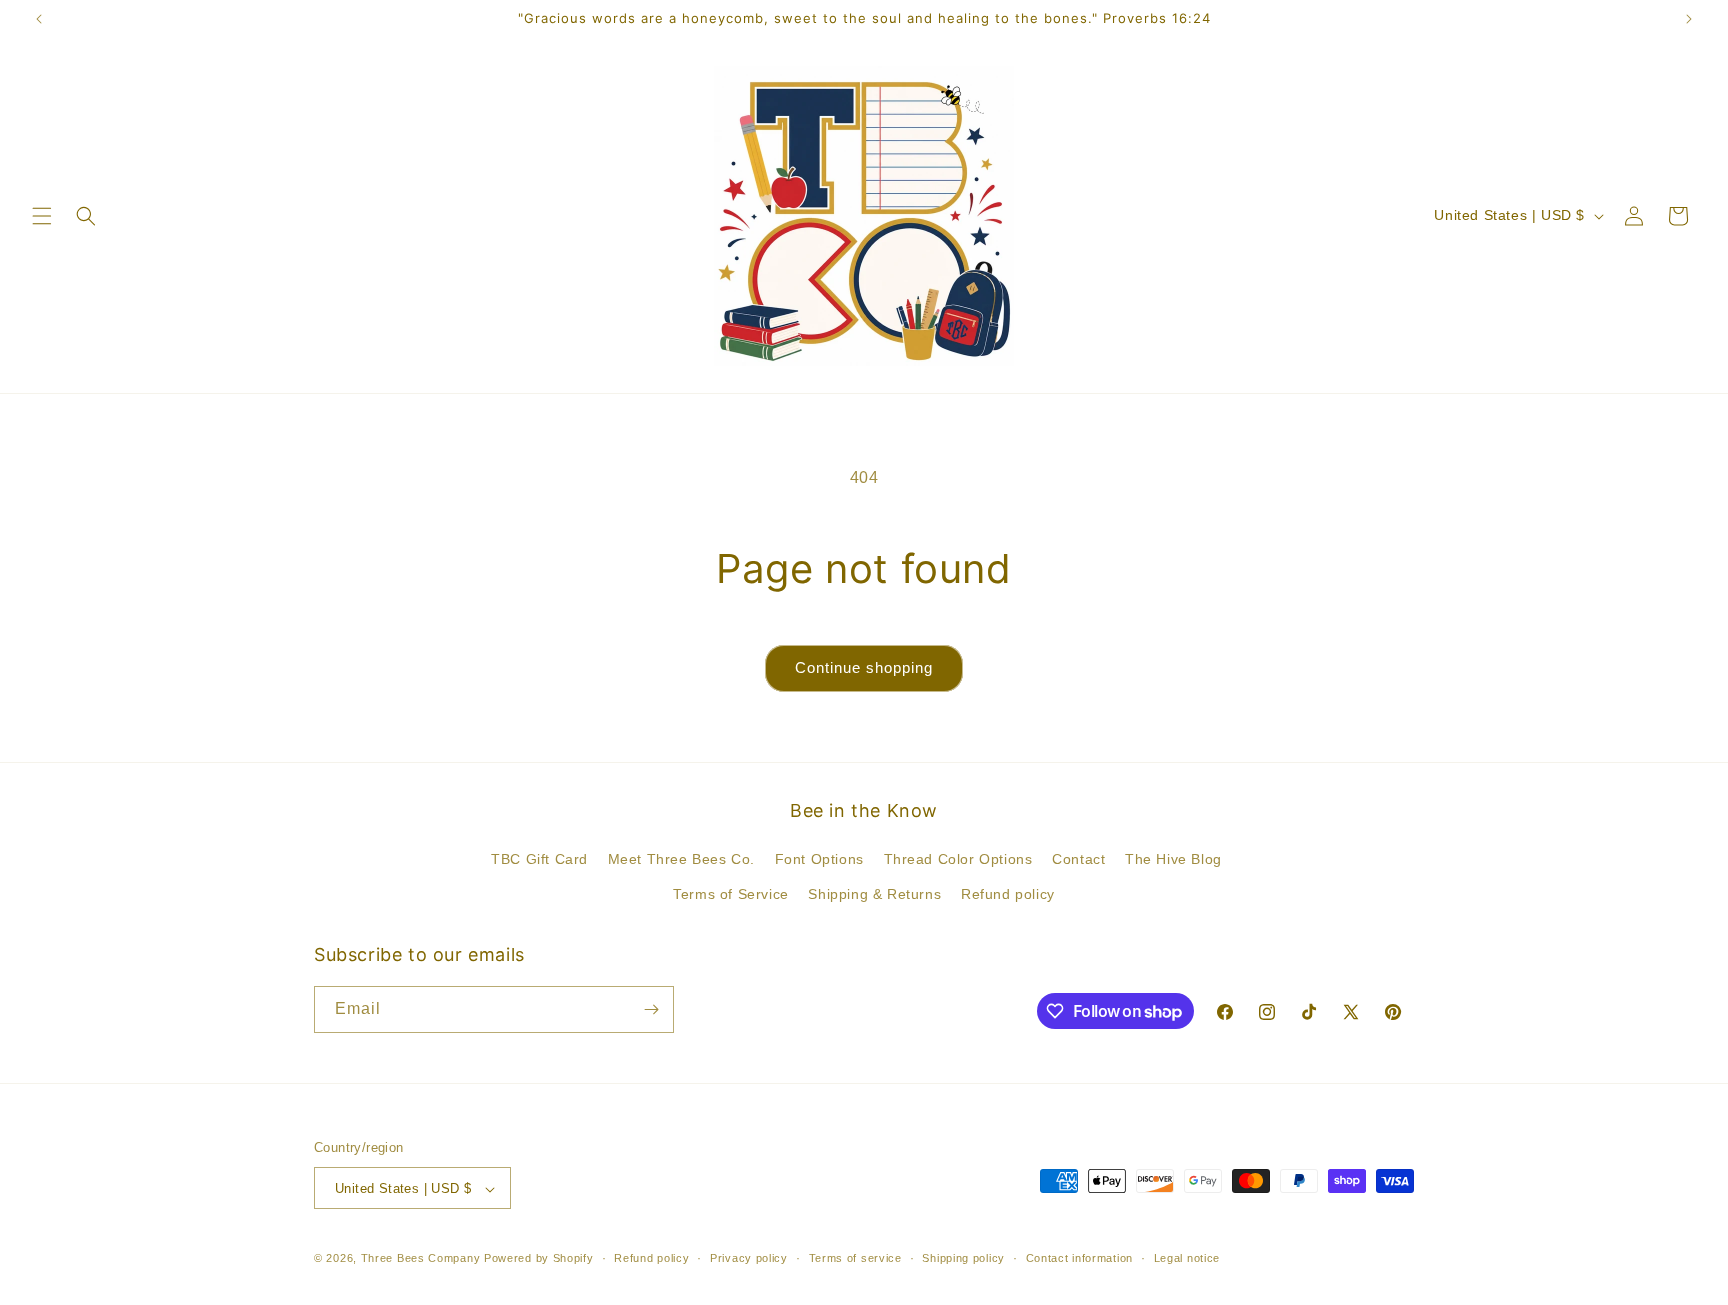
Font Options (819, 859)
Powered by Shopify (539, 1259)
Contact (1078, 859)
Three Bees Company (421, 1259)
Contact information (1079, 1258)
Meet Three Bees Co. (681, 859)
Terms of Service (731, 895)
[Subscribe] (651, 1009)
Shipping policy (963, 1258)
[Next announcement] (1689, 19)
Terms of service (855, 1258)
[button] (42, 216)
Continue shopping (864, 667)
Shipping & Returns (874, 895)
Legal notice (1187, 1258)
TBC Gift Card (539, 859)
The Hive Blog (1173, 859)
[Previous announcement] (39, 19)
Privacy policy (749, 1258)
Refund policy (1008, 895)
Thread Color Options (958, 859)
